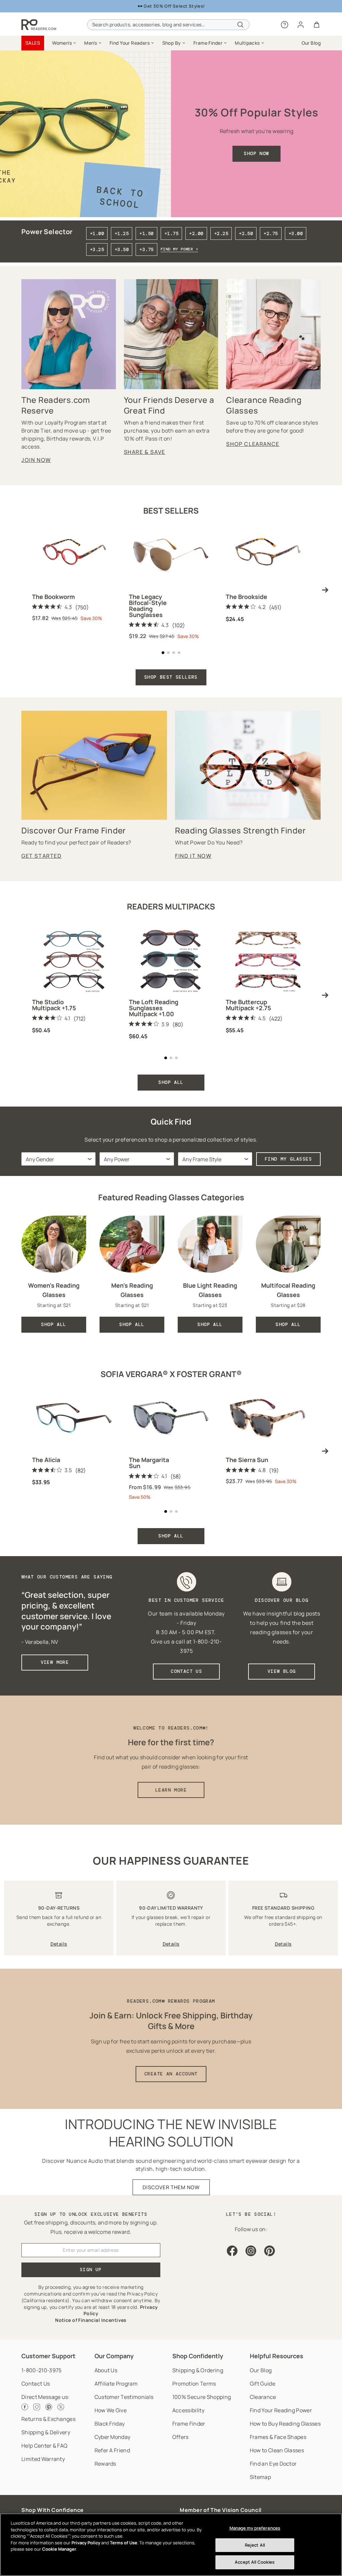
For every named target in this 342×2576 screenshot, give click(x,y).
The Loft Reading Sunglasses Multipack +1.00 (154, 1008)
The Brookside (246, 597)
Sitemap (260, 2477)
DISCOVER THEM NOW (171, 2187)
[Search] (240, 25)
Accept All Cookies (255, 2562)
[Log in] (301, 25)
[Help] (285, 25)
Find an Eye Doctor (273, 2464)
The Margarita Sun (149, 1463)
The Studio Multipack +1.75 (54, 1005)
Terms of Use (124, 2543)
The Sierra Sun (247, 1460)
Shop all (171, 1536)
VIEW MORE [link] (55, 1662)
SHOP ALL (171, 1082)
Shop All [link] (54, 1324)
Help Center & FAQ (44, 2446)
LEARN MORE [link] (171, 1790)
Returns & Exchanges (48, 2419)
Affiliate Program (116, 2384)
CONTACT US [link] (186, 1671)
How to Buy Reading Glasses (285, 2424)
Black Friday (110, 2424)
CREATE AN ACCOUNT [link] (171, 2074)
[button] (64, 43)
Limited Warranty (43, 2459)
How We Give (111, 2410)
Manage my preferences (255, 2528)
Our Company (114, 2356)
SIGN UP (91, 2270)
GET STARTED (42, 856)
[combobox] (168, 25)
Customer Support (48, 2356)
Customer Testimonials (124, 2397)
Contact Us (36, 2384)
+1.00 (97, 233)
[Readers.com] (39, 25)
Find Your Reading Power (281, 2410)
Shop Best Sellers (171, 677)
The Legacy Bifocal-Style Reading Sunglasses (148, 606)
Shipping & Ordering (198, 2370)
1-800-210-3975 (41, 2370)
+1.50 (146, 233)
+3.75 (146, 249)
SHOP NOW (256, 153)
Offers (181, 2437)
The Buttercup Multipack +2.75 (248, 1005)
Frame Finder (189, 2424)
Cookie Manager (59, 2549)
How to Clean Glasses (277, 2450)
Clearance (263, 2397)
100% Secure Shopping (202, 2397)
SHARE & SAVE (145, 452)
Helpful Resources (277, 2356)
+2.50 (246, 233)
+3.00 (296, 233)
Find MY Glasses (288, 1159)
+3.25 (97, 249)
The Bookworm (53, 597)
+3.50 (122, 249)
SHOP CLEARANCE (253, 444)
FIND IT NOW (193, 856)
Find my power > (179, 249)
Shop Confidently (198, 2356)
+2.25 (221, 233)
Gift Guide (263, 2384)
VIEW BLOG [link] (282, 1671)
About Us (106, 2370)
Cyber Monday (113, 2437)
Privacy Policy (86, 2543)
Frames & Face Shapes (278, 2437)
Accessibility (188, 2410)
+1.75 (171, 233)
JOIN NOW (36, 460)
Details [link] (59, 1944)
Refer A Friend (112, 2450)
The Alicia (46, 1460)
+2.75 (271, 233)
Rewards (105, 2464)
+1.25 (122, 233)
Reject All (255, 2545)
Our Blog (261, 2370)
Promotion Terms (194, 2384)
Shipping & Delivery (46, 2432)
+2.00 (196, 233)
